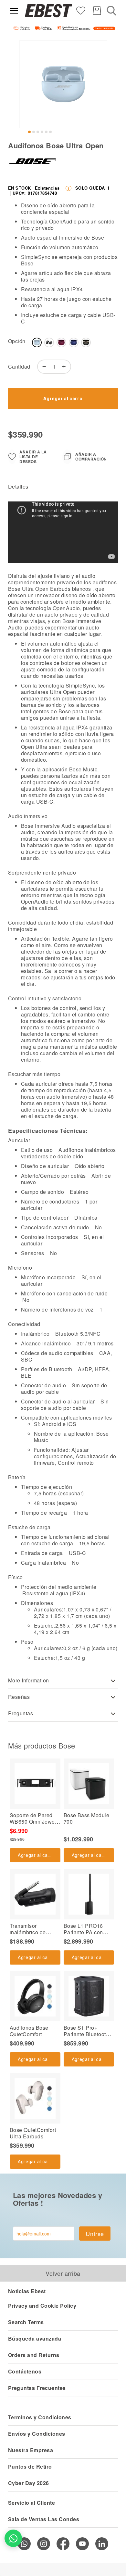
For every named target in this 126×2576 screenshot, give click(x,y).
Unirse (95, 2234)
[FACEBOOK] (63, 2544)
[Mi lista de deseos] (81, 10)
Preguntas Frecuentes (37, 2388)
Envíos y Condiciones (37, 2434)
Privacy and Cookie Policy (42, 2306)
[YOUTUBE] (82, 2544)
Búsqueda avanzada (35, 2338)
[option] (37, 342)
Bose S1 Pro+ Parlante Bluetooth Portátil (86, 2034)
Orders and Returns (34, 2355)
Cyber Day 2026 (29, 2483)
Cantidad (19, 367)
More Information (29, 1680)
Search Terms (26, 2322)
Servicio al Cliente (31, 2503)
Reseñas (19, 1697)
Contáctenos (25, 2371)
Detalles (18, 486)
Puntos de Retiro (30, 2467)
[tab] (63, 487)
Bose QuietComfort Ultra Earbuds (33, 2133)
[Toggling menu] (14, 11)
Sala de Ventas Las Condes (44, 2519)
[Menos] (43, 367)
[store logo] (48, 11)
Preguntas (21, 1713)
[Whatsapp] (24, 2544)
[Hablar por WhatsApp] (13, 2538)
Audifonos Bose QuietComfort (29, 2031)
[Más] (66, 367)
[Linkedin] (102, 2544)
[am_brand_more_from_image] (35, 1784)
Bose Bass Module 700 (87, 1818)
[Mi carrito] (97, 11)
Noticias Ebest (27, 2291)
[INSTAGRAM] (44, 2544)
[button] (29, 132)
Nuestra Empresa (31, 2450)
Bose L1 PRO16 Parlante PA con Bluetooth (83, 1932)
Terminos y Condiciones (40, 2417)
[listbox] (71, 344)
